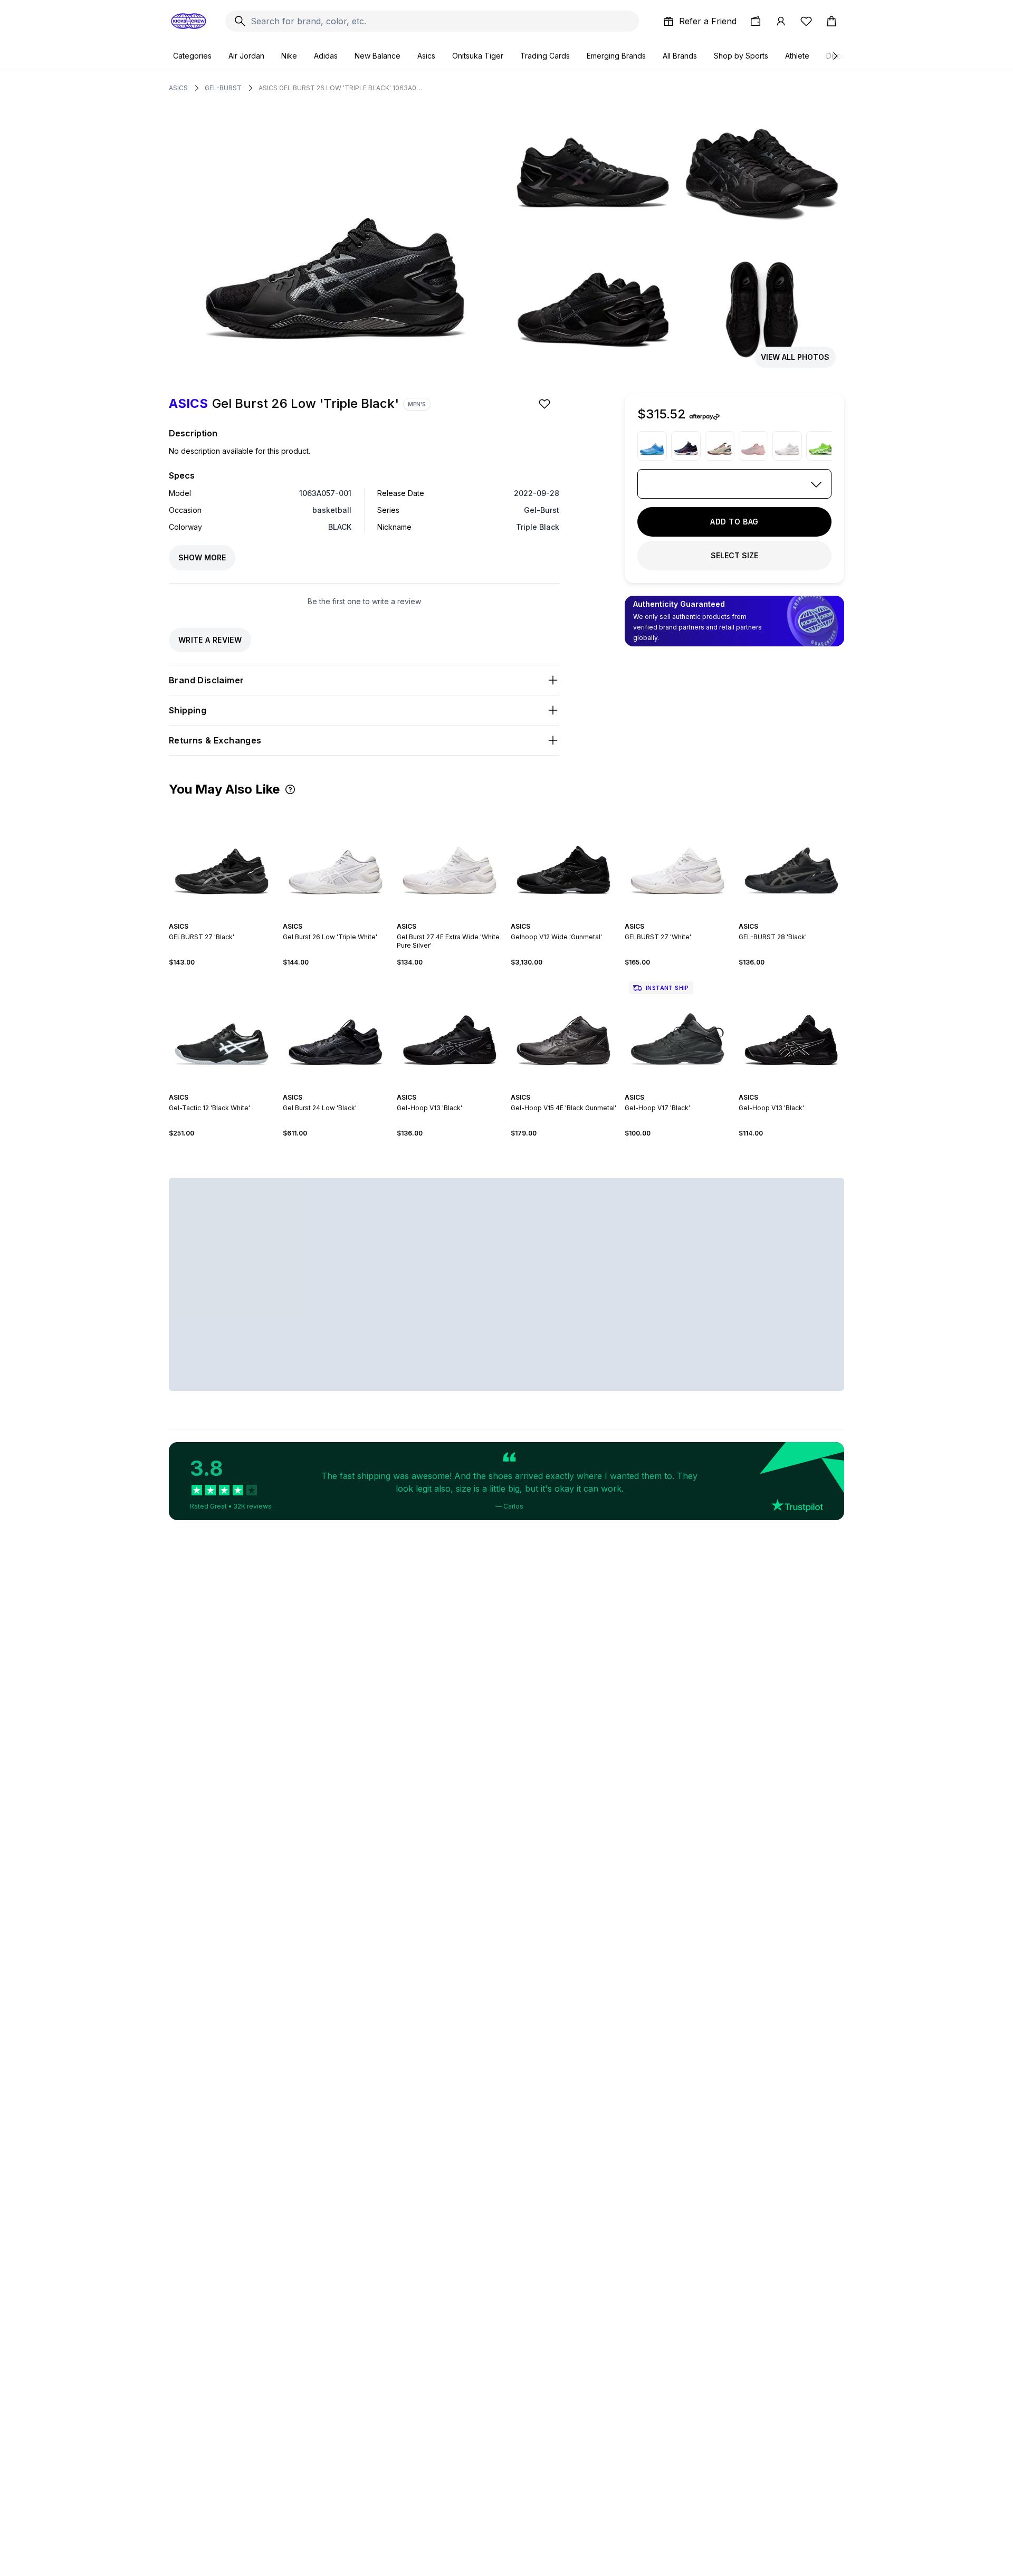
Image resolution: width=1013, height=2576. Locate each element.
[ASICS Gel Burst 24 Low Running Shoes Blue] (652, 446)
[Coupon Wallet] (756, 21)
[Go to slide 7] (348, 917)
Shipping (188, 710)
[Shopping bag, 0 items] (832, 21)
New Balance (378, 56)
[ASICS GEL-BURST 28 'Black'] (791, 859)
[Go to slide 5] (340, 917)
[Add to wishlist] (546, 404)
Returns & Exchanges (215, 740)
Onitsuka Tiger (478, 56)
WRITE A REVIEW (210, 640)
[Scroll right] (835, 56)
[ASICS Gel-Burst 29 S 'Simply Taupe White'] (720, 446)
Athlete (797, 56)
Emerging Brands (616, 56)
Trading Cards (545, 56)
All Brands (680, 56)
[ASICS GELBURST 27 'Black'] (222, 859)
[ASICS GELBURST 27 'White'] (677, 859)
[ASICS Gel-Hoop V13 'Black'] (450, 1030)
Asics (426, 56)
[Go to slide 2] (224, 917)
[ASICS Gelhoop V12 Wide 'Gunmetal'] (563, 859)
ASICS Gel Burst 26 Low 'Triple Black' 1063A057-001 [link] (340, 88)
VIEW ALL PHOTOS (795, 357)
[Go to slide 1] (219, 917)
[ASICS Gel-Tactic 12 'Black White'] (222, 1030)
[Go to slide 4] (336, 917)
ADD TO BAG (734, 522)
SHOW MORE (202, 557)
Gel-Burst (223, 88)
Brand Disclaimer (206, 680)
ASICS (178, 88)
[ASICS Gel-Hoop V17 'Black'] (677, 1030)
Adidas (326, 56)
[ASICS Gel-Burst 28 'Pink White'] (753, 446)
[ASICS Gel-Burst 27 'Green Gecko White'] (821, 446)
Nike (289, 56)
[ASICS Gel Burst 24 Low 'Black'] (336, 1030)
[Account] (781, 21)
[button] (290, 789)
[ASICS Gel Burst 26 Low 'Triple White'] (336, 859)
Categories (192, 56)
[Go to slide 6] (344, 917)
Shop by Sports (741, 56)
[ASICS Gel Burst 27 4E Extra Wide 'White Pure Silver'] (787, 446)
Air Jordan (246, 56)
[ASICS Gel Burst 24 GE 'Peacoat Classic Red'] (686, 446)
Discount (841, 56)
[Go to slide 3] (331, 917)
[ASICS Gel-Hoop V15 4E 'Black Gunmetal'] (563, 1030)
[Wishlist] (806, 21)
